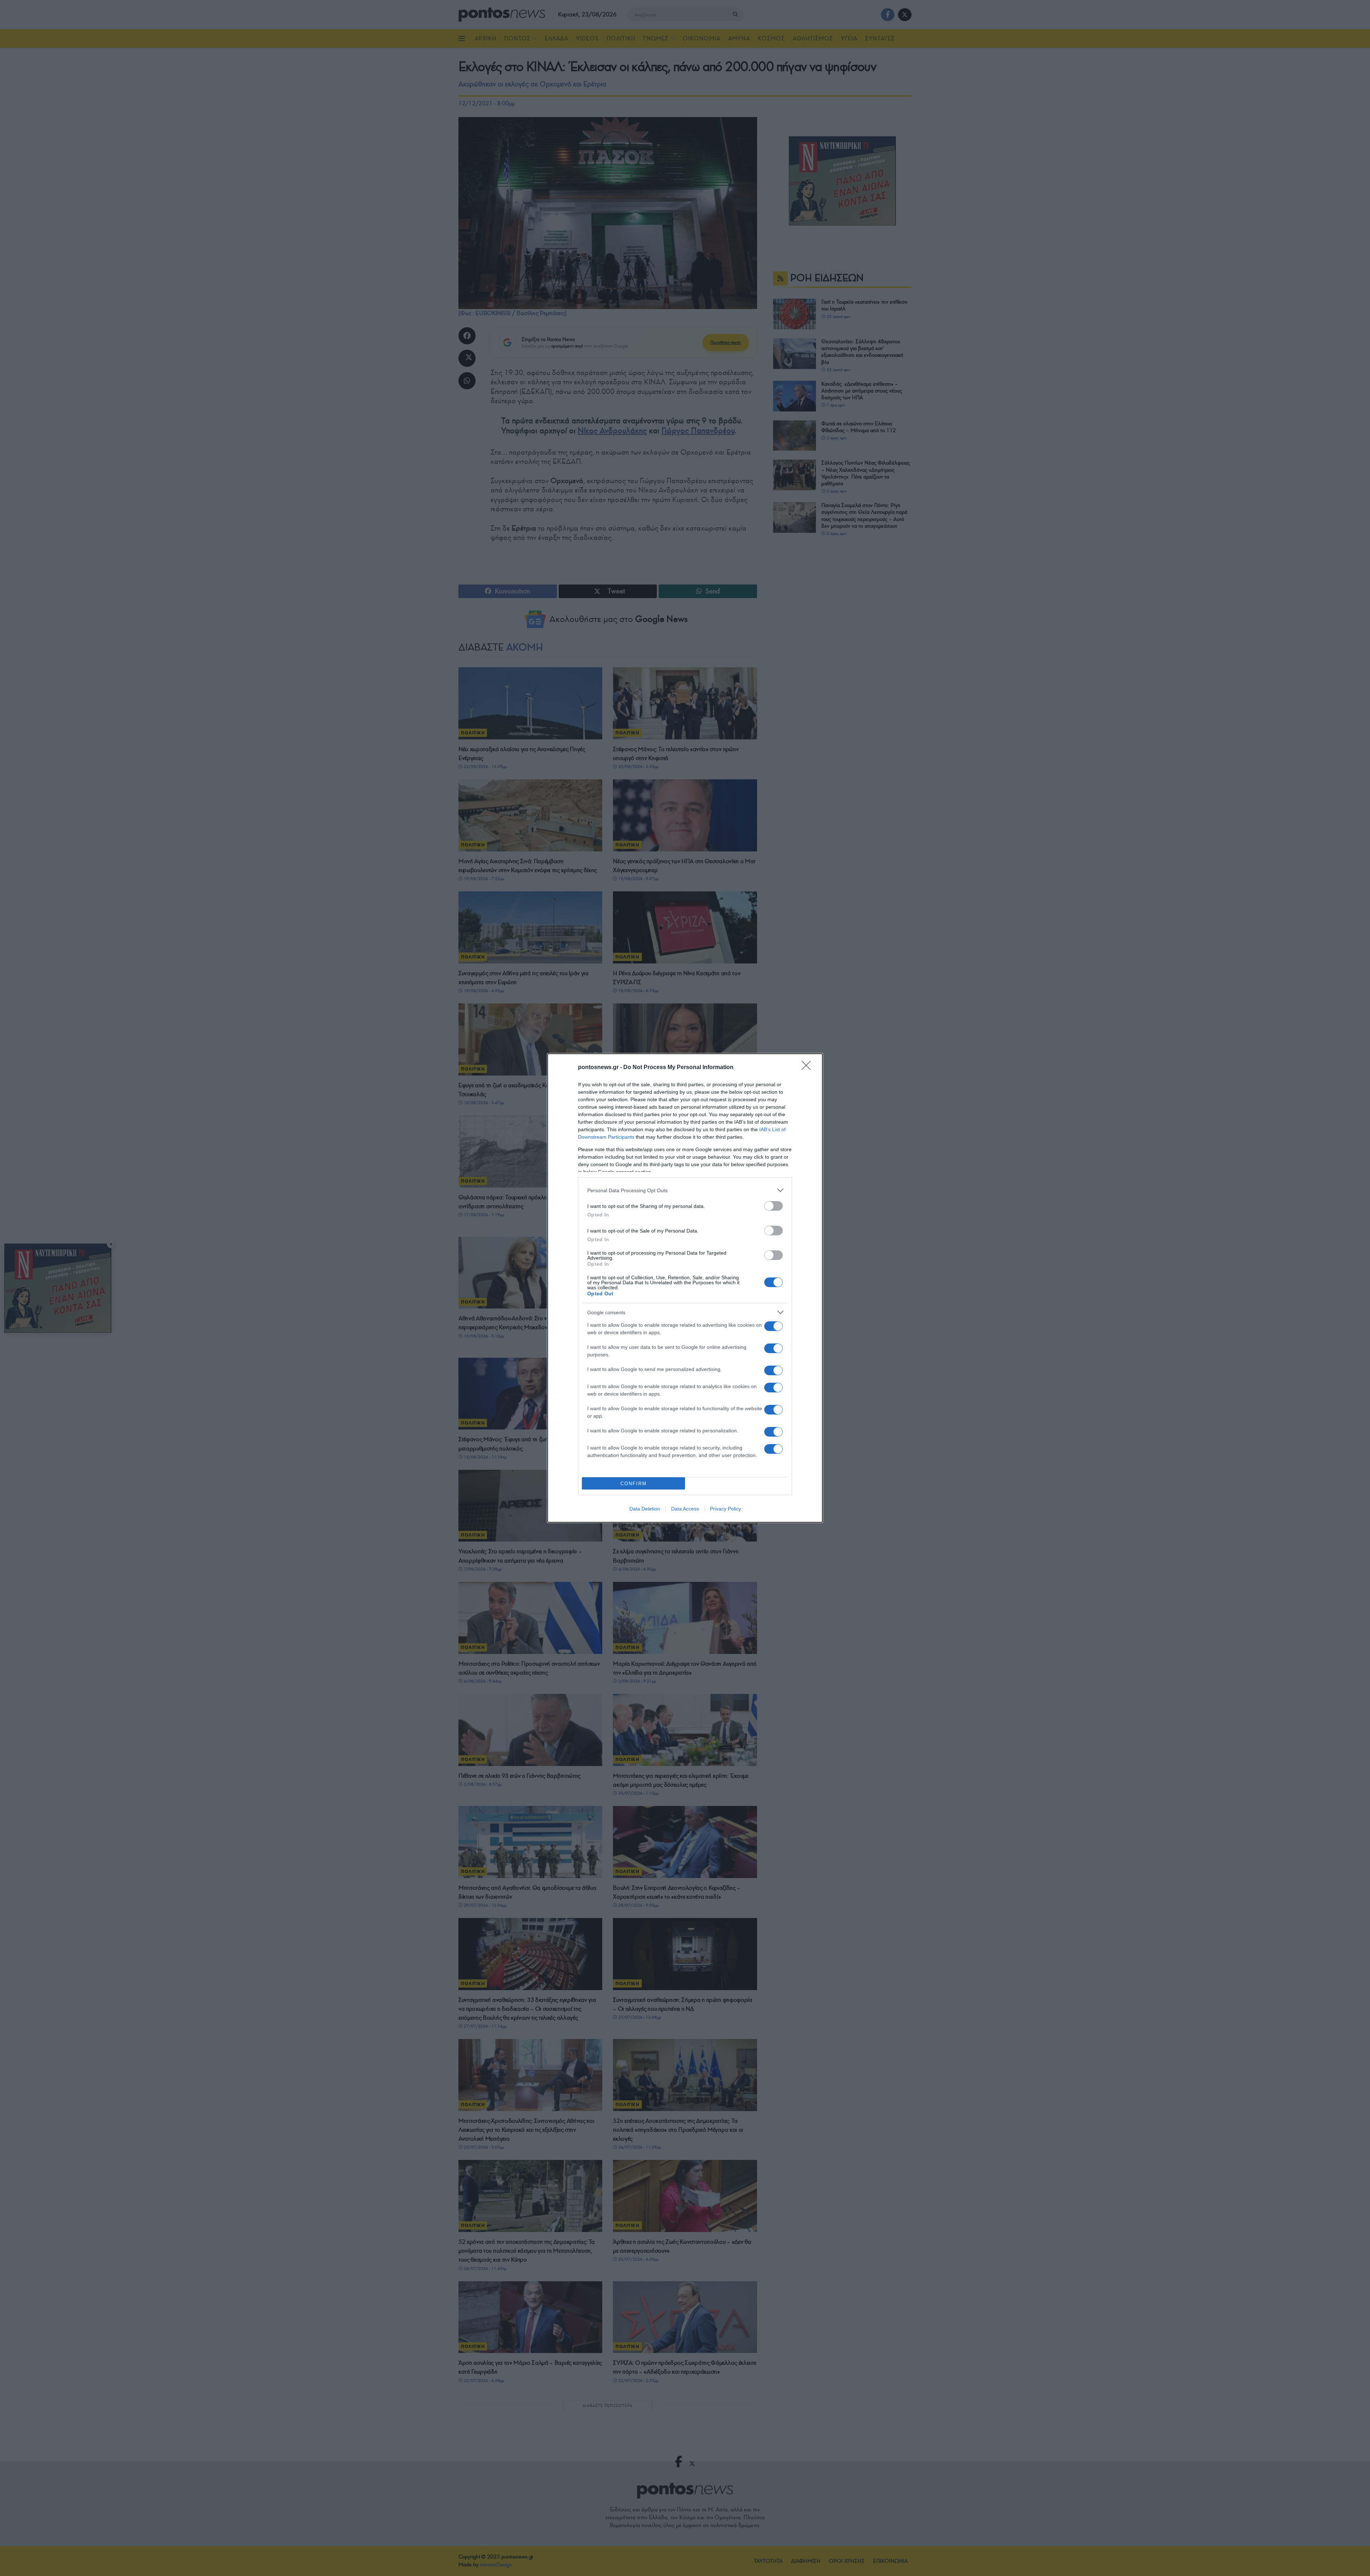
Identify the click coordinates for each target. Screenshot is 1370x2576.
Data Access (685, 1509)
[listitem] (685, 1190)
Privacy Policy (725, 1509)
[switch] (773, 1206)
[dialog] (685, 1288)
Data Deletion (645, 1509)
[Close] (808, 1068)
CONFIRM (634, 1484)
